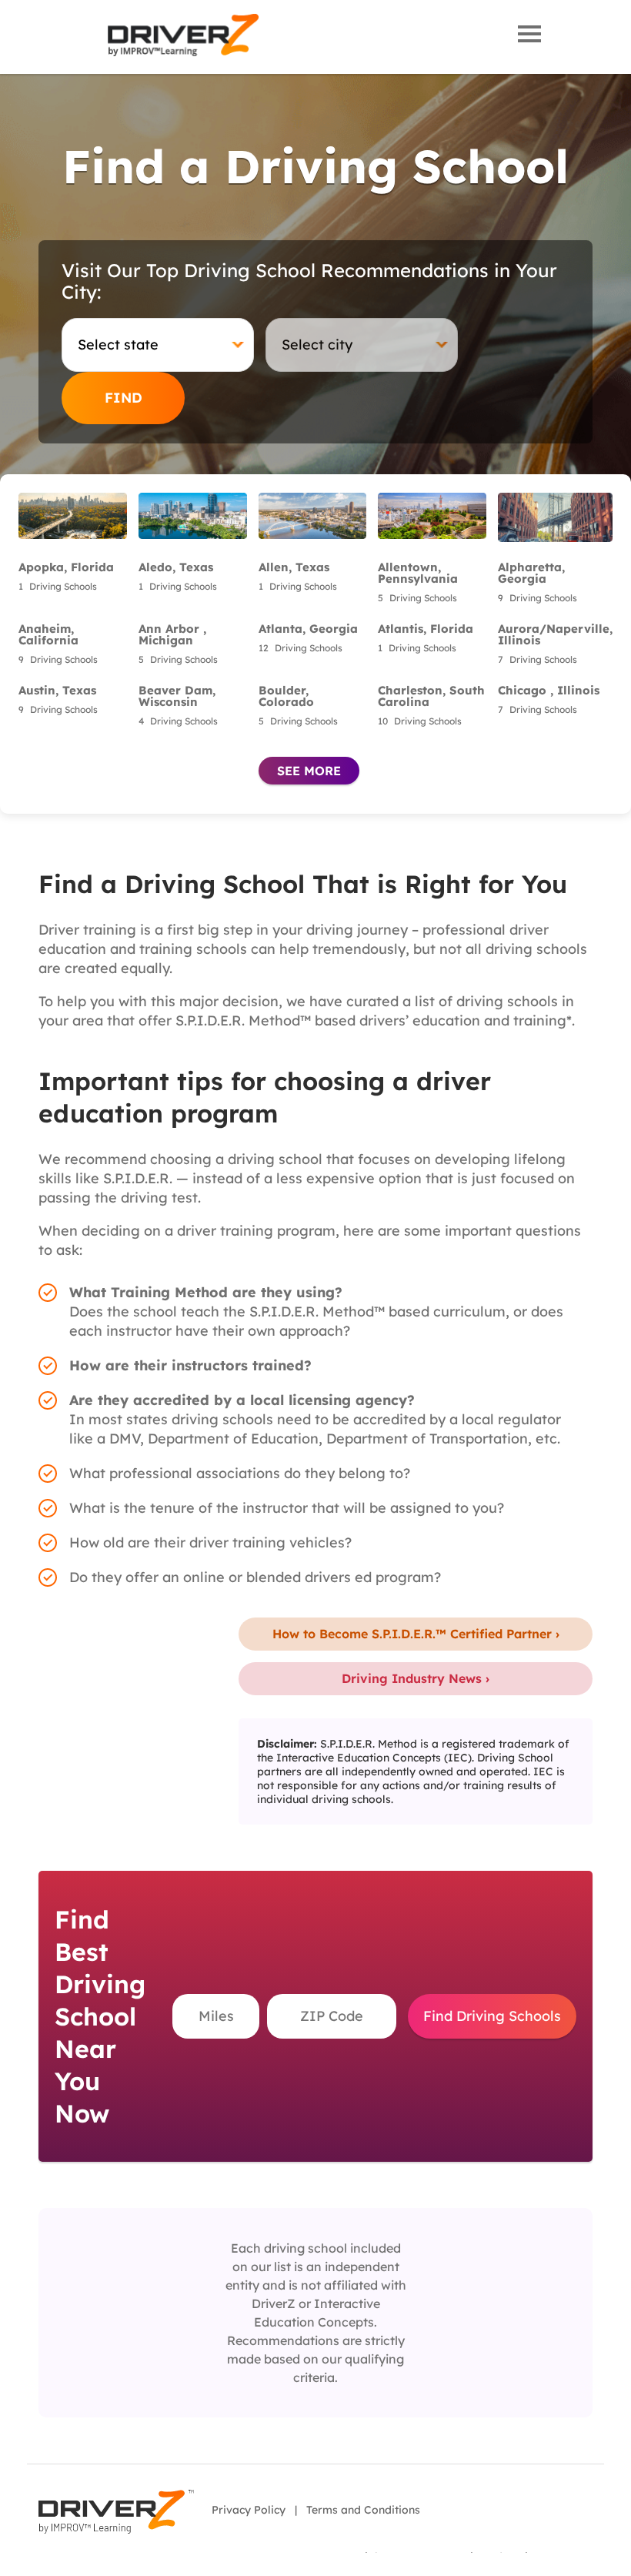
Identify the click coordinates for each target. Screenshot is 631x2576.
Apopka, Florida (66, 567)
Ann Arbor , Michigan (172, 634)
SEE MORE (309, 771)
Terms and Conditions (363, 2510)
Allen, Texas (294, 567)
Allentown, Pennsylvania (418, 573)
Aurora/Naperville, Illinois (555, 634)
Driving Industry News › (416, 1678)
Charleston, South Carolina (431, 696)
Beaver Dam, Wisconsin (177, 696)
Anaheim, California (48, 634)
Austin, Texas (57, 690)
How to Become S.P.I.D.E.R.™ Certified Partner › (416, 1634)
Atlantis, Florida (426, 629)
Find (124, 398)
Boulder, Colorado (286, 696)
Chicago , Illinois (549, 690)
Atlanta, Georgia (308, 629)
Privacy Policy (249, 2510)
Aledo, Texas (176, 567)
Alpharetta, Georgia (531, 573)
